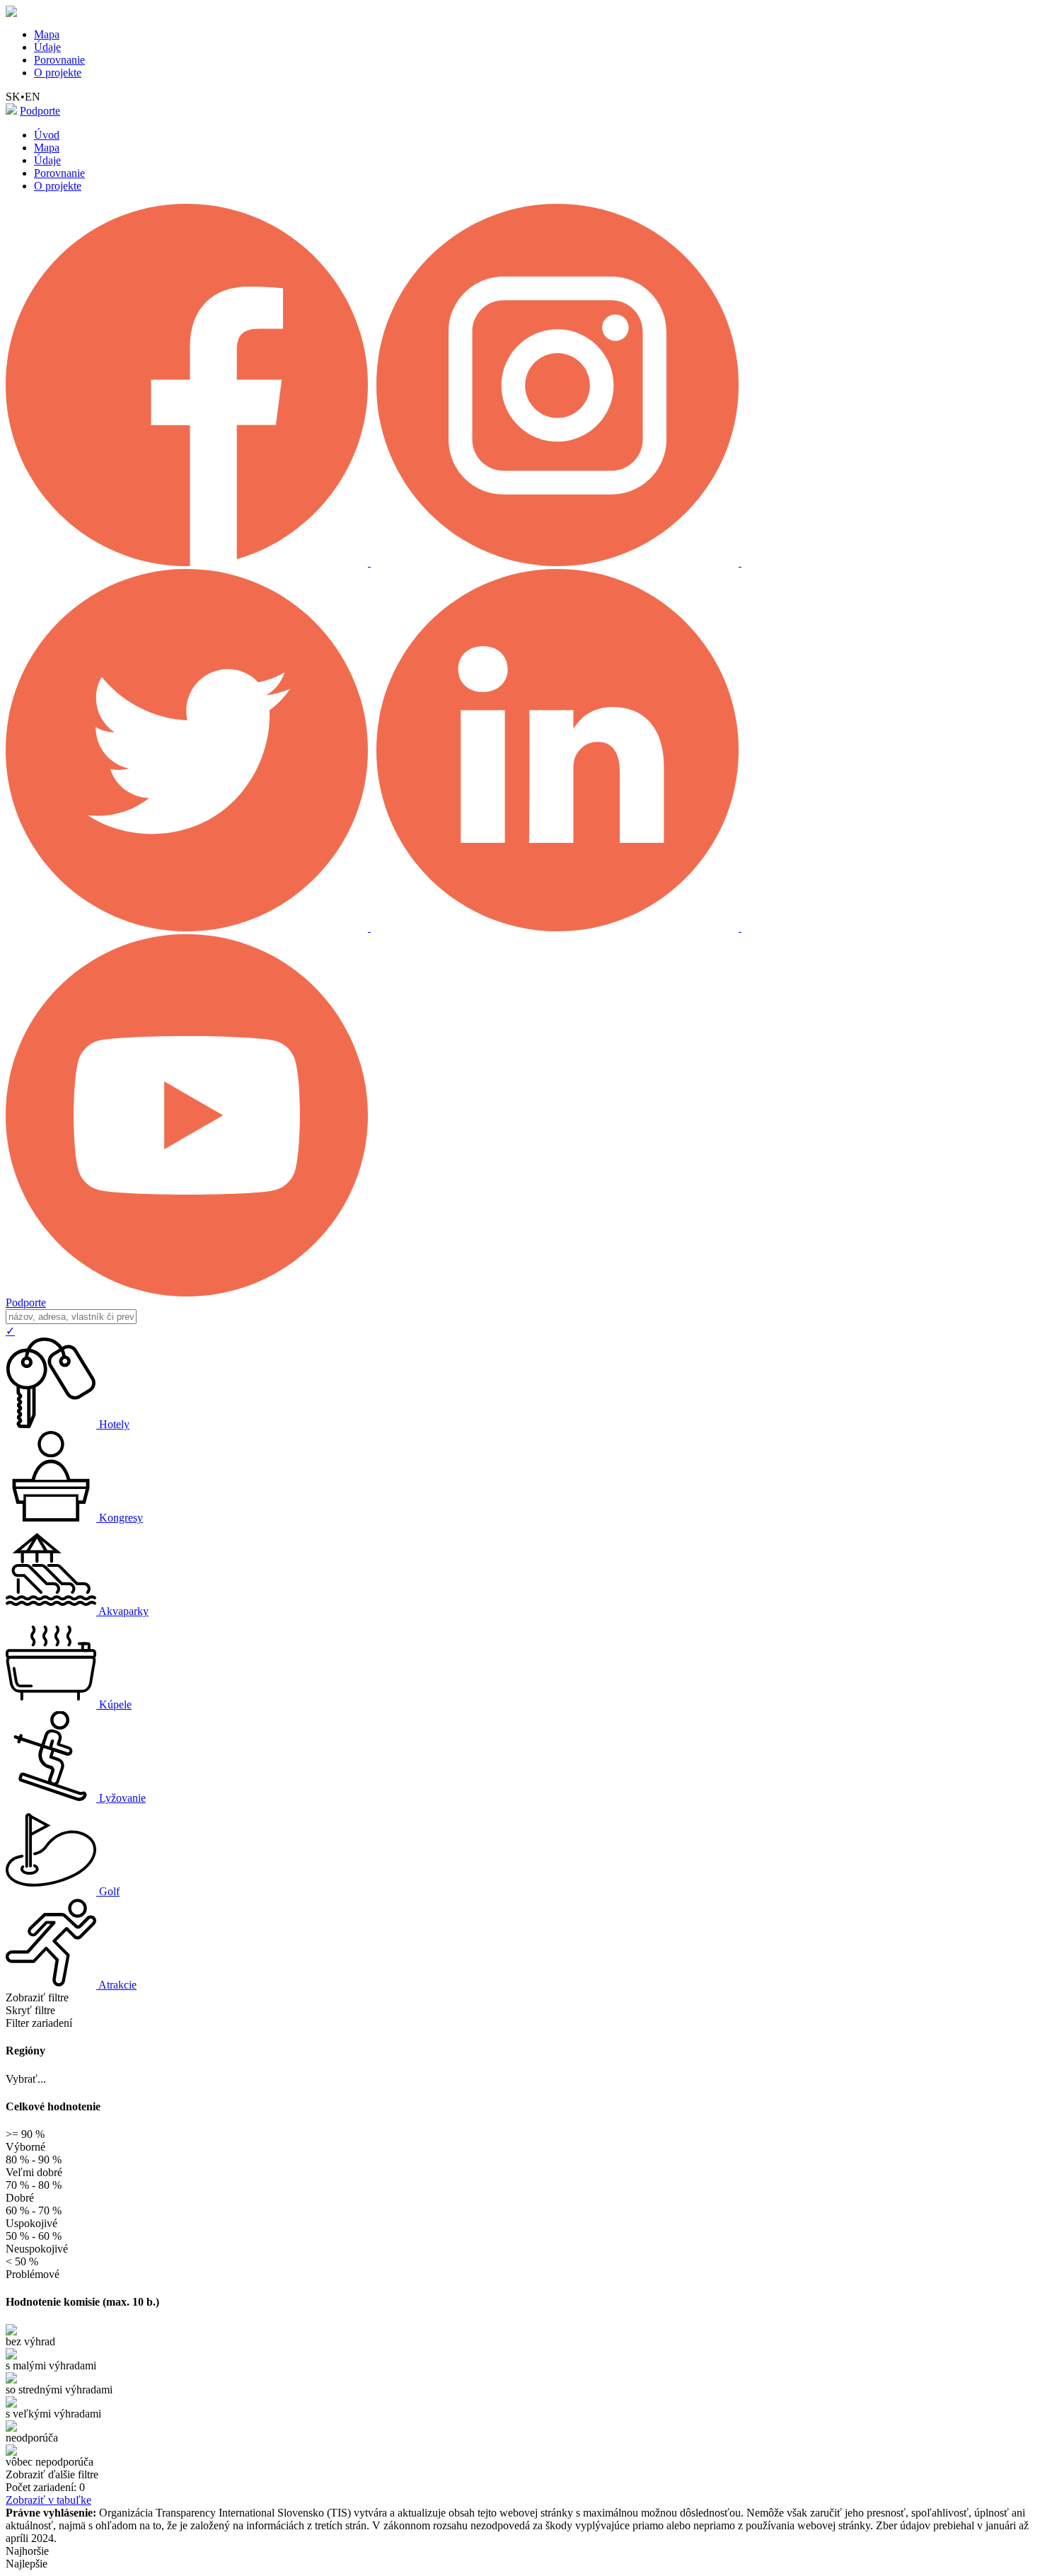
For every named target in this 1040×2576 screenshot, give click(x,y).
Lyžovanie (122, 1798)
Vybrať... (26, 2079)
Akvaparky (123, 1611)
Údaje (47, 47)
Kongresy (121, 1518)
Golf (109, 1891)
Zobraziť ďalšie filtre (52, 2474)
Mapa (47, 34)
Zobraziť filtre (37, 1997)
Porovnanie (59, 60)
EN (33, 97)
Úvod (47, 135)
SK (13, 97)
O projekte (58, 73)
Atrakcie (117, 1985)
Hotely (114, 1424)
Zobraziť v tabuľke (48, 2500)
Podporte (40, 111)
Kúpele (115, 1704)
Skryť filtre (30, 2010)
